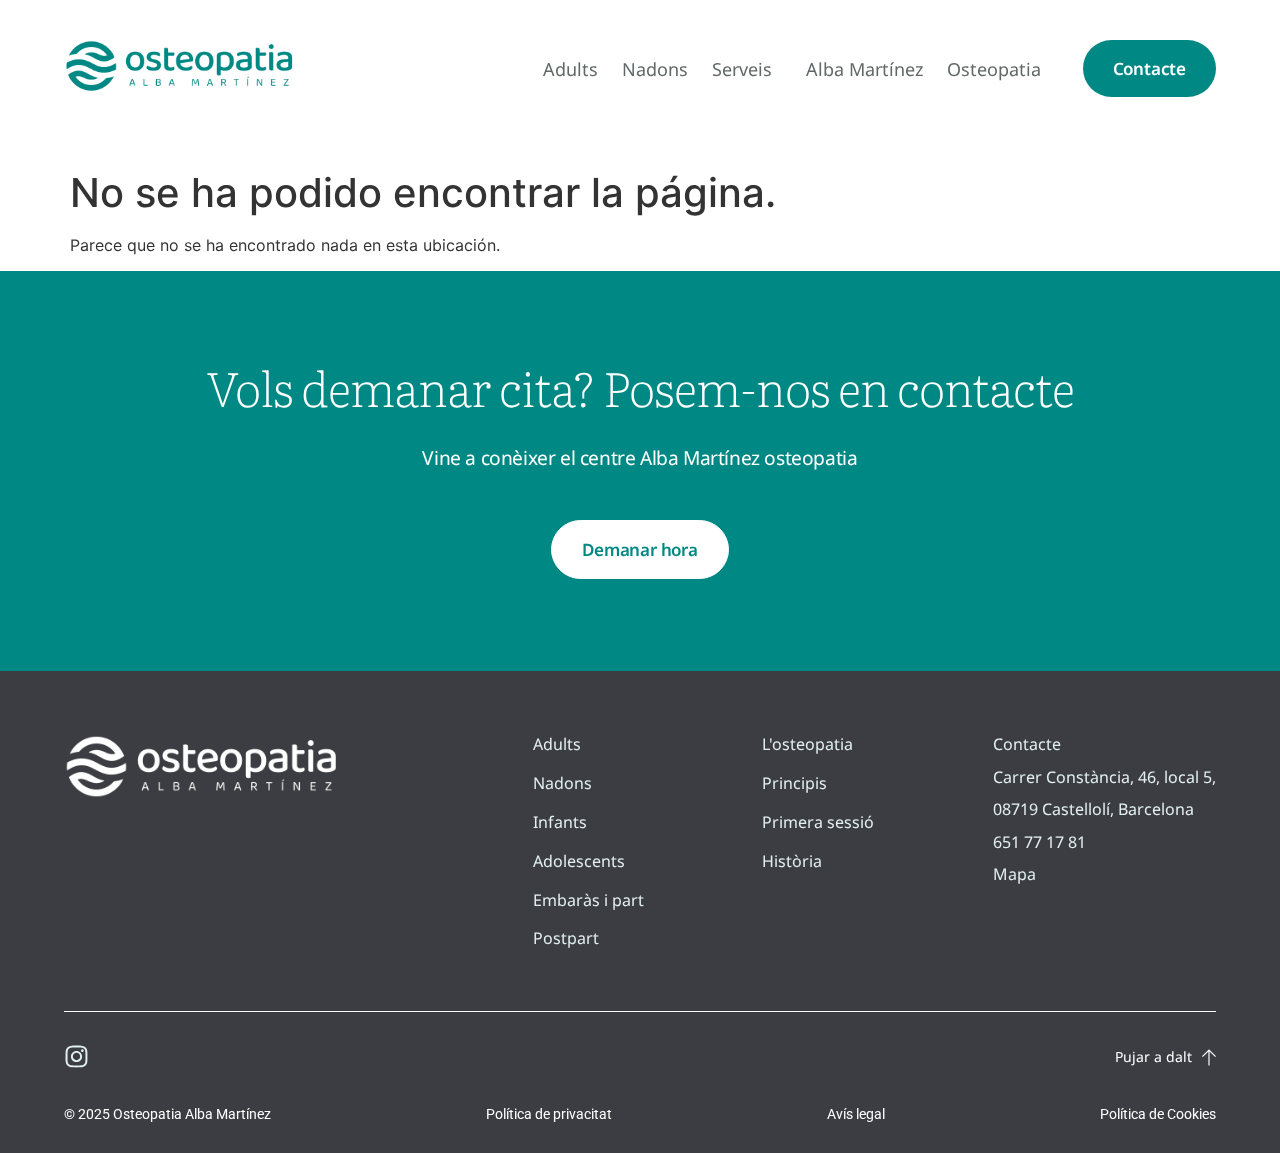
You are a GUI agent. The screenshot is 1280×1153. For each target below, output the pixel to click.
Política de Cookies (1158, 1114)
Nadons (655, 69)
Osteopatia (994, 69)
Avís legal (856, 1114)
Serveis (742, 69)
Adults (570, 69)
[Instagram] (76, 1056)
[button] (1149, 68)
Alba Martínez (864, 69)
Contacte (1027, 744)
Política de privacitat (549, 1114)
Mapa (1014, 874)
